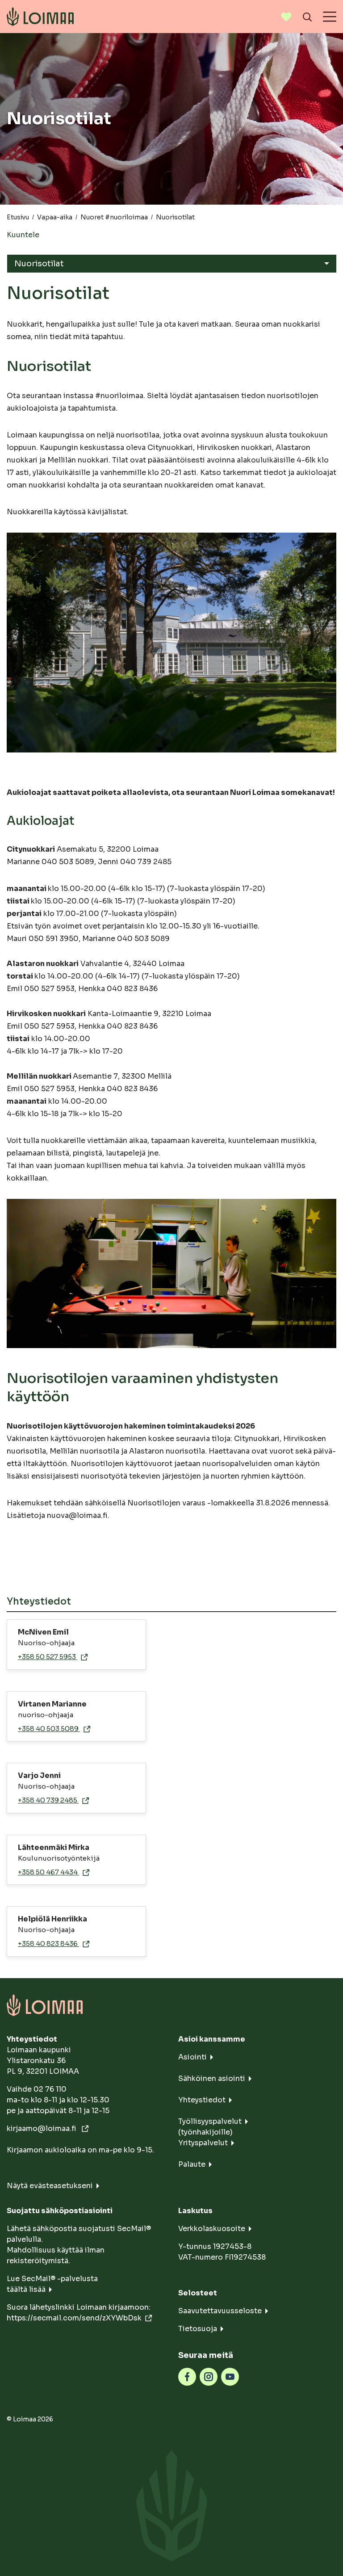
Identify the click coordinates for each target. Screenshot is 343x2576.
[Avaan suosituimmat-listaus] (286, 17)
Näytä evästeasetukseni (50, 2186)
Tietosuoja (198, 2329)
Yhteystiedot (202, 2100)
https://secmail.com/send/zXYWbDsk (74, 2318)
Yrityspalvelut (203, 2143)
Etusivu (18, 217)
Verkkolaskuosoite (212, 2229)
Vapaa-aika (55, 217)
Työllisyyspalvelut (210, 2121)
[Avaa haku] (307, 17)
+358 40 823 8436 (48, 1944)
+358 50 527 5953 (48, 1657)
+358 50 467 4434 (48, 1872)
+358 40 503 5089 (49, 1729)
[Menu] (330, 17)
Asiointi (192, 2057)
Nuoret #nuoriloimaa (114, 217)
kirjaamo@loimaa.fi (42, 2128)
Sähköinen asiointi (212, 2078)
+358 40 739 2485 (48, 1800)
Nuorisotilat (39, 264)
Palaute (192, 2164)
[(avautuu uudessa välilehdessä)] (187, 2376)
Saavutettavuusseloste (220, 2311)
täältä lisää (26, 2289)
